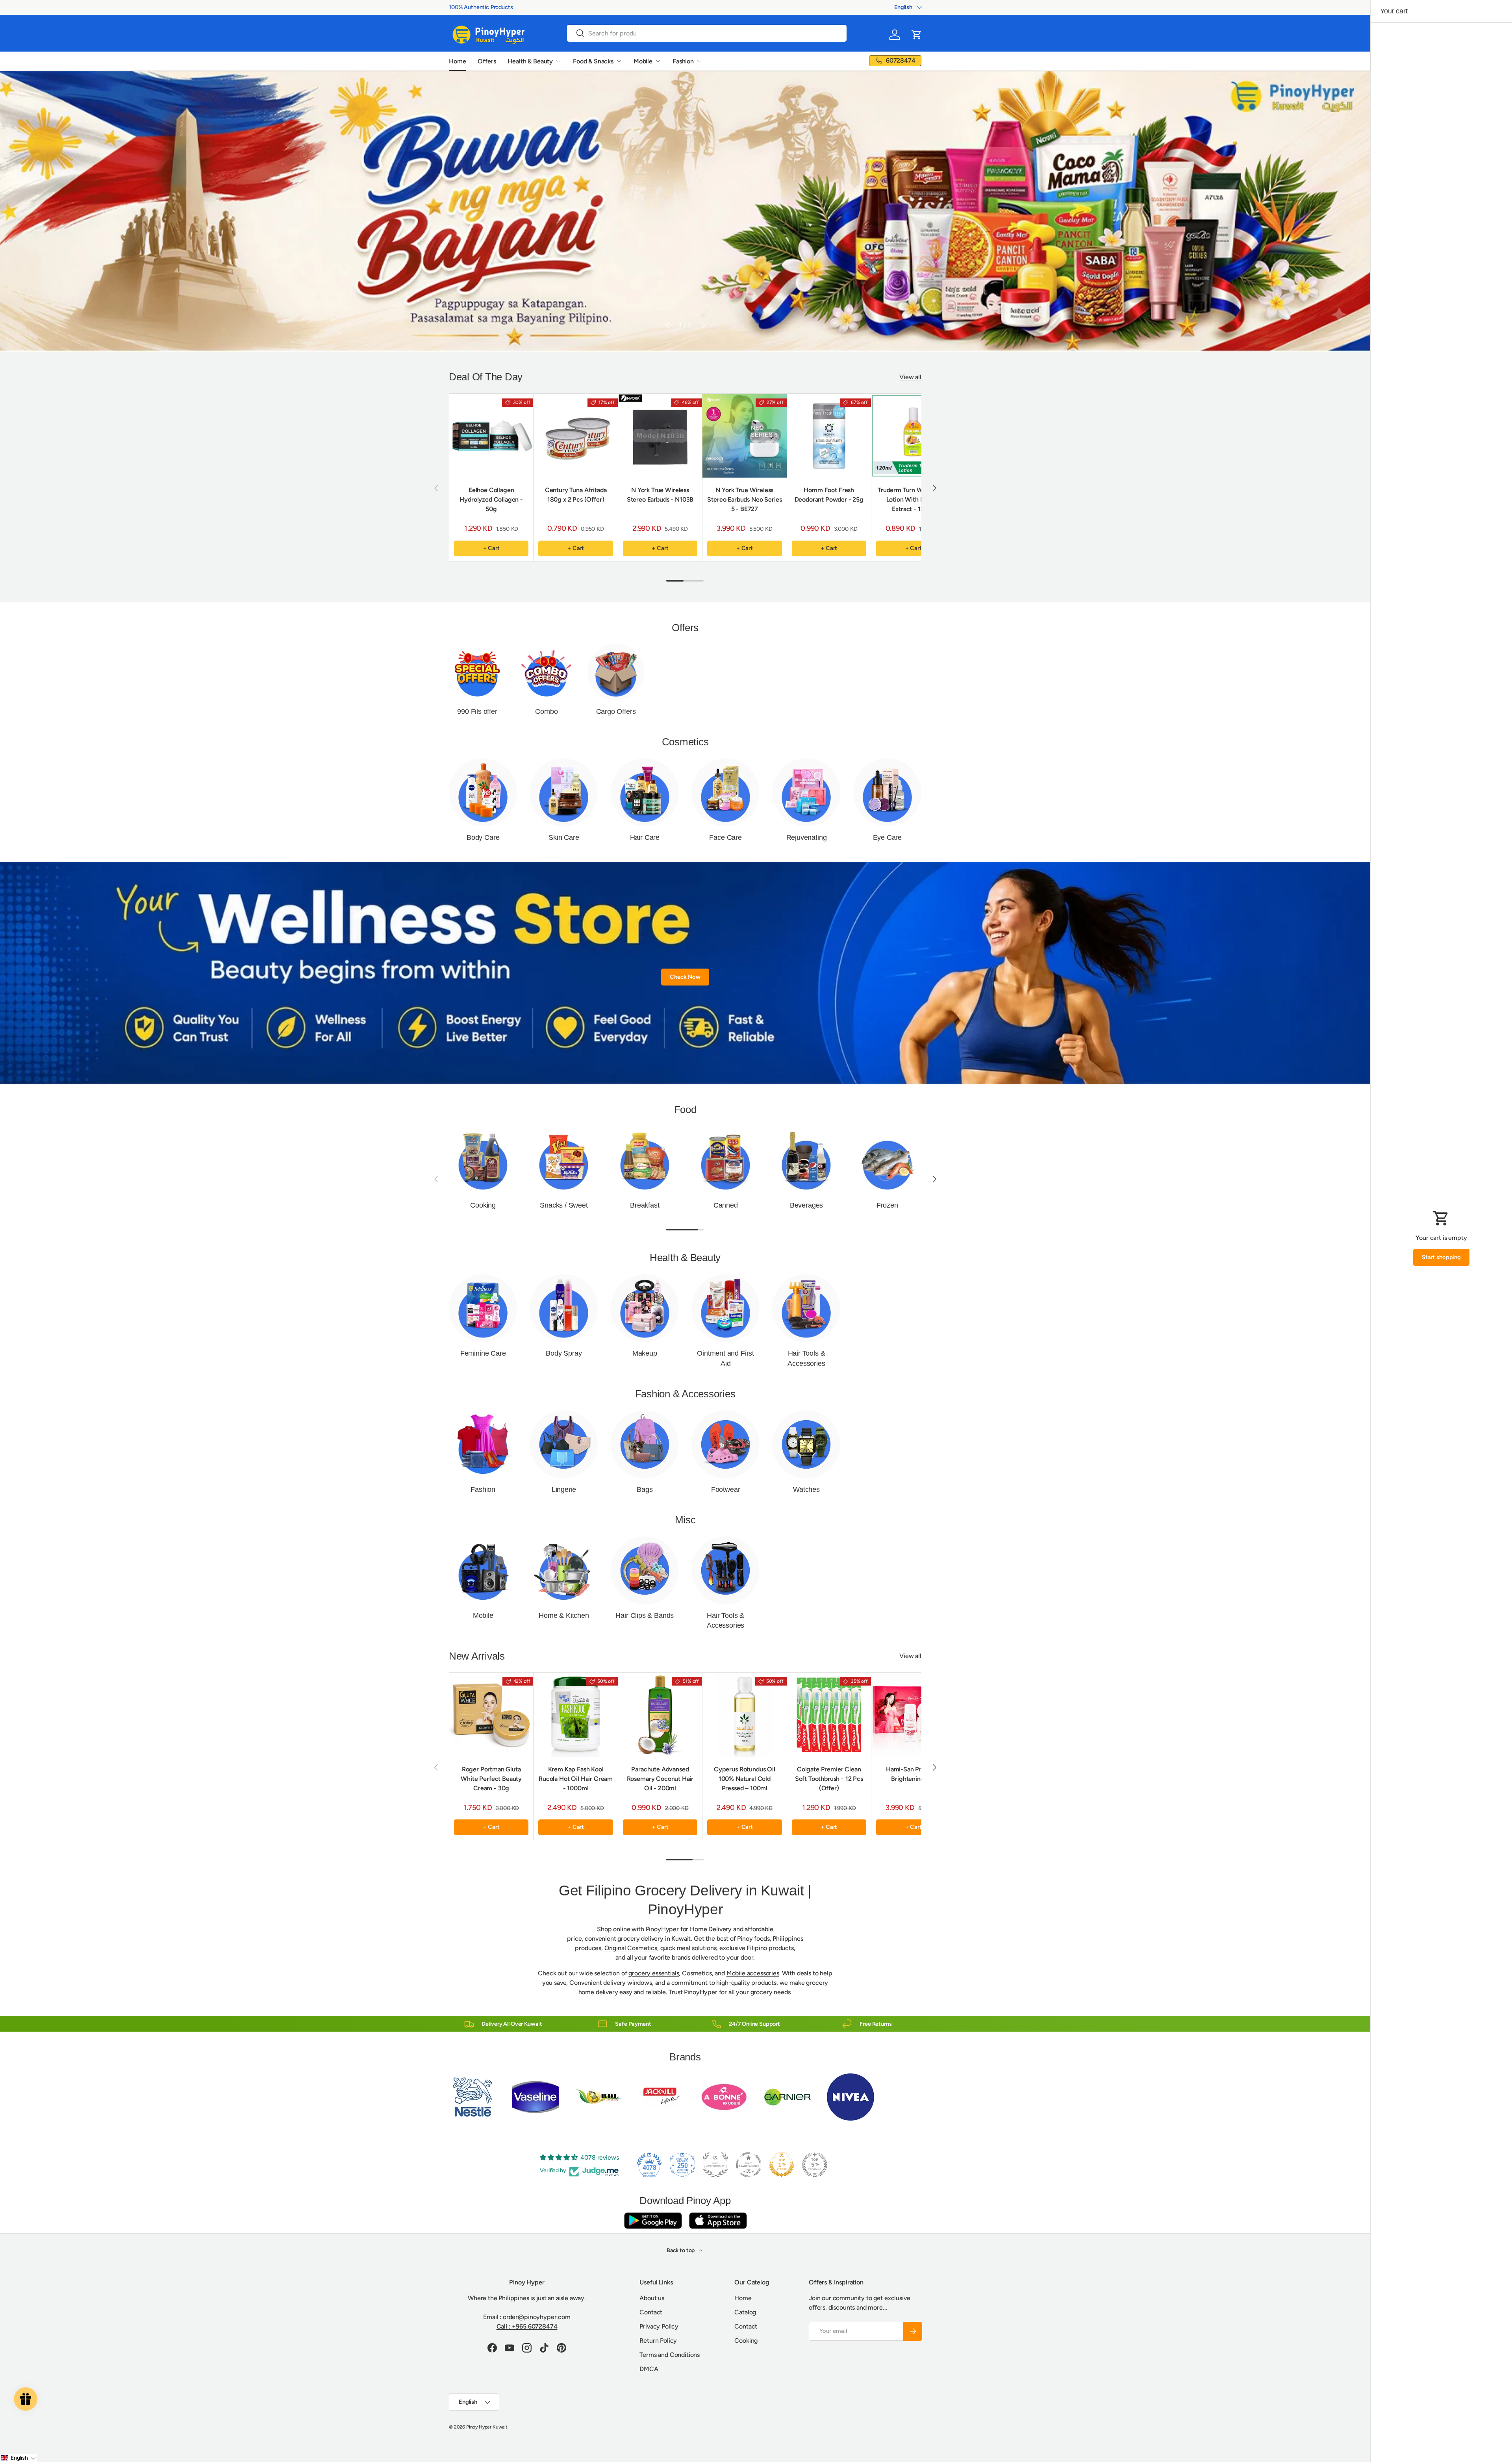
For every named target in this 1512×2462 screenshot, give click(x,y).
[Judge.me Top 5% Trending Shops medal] (815, 2165)
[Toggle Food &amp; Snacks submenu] (619, 61)
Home (457, 61)
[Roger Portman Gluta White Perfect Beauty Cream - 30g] (491, 1715)
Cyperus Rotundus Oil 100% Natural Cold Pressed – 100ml (745, 1779)
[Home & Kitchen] (564, 1570)
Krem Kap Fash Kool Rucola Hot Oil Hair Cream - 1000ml (576, 1779)
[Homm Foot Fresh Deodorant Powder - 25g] (829, 436)
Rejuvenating (807, 837)
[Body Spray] (564, 1308)
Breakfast (645, 1205)
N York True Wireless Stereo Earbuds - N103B (660, 495)
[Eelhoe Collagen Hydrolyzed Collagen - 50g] (491, 436)
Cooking (483, 1205)
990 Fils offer (477, 711)
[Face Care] (725, 792)
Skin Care (564, 837)
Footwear (726, 1489)
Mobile (643, 61)
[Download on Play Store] (653, 2220)
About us (652, 2298)
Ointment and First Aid (725, 1358)
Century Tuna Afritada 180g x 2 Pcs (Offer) (576, 495)
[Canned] (725, 1160)
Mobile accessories (753, 1973)
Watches (806, 1489)
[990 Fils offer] (477, 672)
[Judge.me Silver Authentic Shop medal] (715, 2165)
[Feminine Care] (483, 1308)
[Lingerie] (564, 1444)
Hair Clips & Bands (645, 1615)
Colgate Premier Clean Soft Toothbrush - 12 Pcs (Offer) (829, 1779)
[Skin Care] (564, 792)
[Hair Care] (645, 792)
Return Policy (658, 2341)
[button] (917, 35)
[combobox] (707, 33)
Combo (546, 711)
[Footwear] (725, 1444)
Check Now (685, 977)
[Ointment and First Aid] (725, 1308)
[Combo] (547, 672)
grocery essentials (654, 1973)
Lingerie (564, 1489)
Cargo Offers (616, 711)
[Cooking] (483, 1160)
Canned (726, 1205)
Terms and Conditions (670, 2355)
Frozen (887, 1205)
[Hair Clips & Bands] (645, 1570)
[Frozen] (887, 1160)
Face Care (725, 837)
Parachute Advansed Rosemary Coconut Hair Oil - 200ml (660, 1779)
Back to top (681, 2250)
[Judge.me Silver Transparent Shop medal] (749, 2165)
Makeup (645, 1353)
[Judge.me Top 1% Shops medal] (782, 2165)
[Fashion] (483, 1444)
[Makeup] (645, 1308)
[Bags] (645, 1444)
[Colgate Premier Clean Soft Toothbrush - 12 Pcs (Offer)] (829, 1715)
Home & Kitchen (564, 1615)
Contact (651, 2312)
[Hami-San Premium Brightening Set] (913, 1715)
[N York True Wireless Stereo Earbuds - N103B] (660, 436)
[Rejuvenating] (806, 792)
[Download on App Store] (718, 2220)
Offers (487, 61)
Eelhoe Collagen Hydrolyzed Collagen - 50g (491, 499)
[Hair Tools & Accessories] (806, 1308)
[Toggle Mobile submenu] (658, 61)
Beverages (806, 1205)
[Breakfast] (645, 1160)
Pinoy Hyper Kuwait (487, 2427)
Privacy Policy (659, 2326)
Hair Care (645, 837)
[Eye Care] (887, 792)
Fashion (683, 61)
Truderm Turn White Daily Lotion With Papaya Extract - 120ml (913, 499)
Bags (645, 1489)
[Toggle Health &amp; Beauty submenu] (558, 61)
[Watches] (806, 1444)
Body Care (483, 837)
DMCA (649, 2369)
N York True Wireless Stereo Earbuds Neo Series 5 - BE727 (744, 499)
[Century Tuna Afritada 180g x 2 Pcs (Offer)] (575, 436)
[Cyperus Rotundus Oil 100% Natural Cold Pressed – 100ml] (744, 1715)
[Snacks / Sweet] (564, 1160)
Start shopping (1441, 1257)
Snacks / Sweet (564, 1205)
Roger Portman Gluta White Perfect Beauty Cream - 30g (491, 1779)
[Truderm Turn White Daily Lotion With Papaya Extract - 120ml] (913, 436)
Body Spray (564, 1353)
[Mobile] (483, 1570)
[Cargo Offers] (616, 672)
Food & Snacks (593, 61)
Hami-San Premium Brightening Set (913, 1774)
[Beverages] (806, 1160)
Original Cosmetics (631, 1948)
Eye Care (888, 837)
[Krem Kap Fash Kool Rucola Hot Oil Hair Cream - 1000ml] (575, 1715)
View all (910, 377)
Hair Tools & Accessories (806, 1358)
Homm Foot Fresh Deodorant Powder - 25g (829, 495)
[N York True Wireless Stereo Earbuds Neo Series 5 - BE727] (744, 436)
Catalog (745, 2312)
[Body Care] (483, 792)
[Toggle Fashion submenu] (699, 61)
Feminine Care (483, 1353)
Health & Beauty (530, 61)
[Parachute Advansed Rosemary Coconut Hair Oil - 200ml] (660, 1715)
